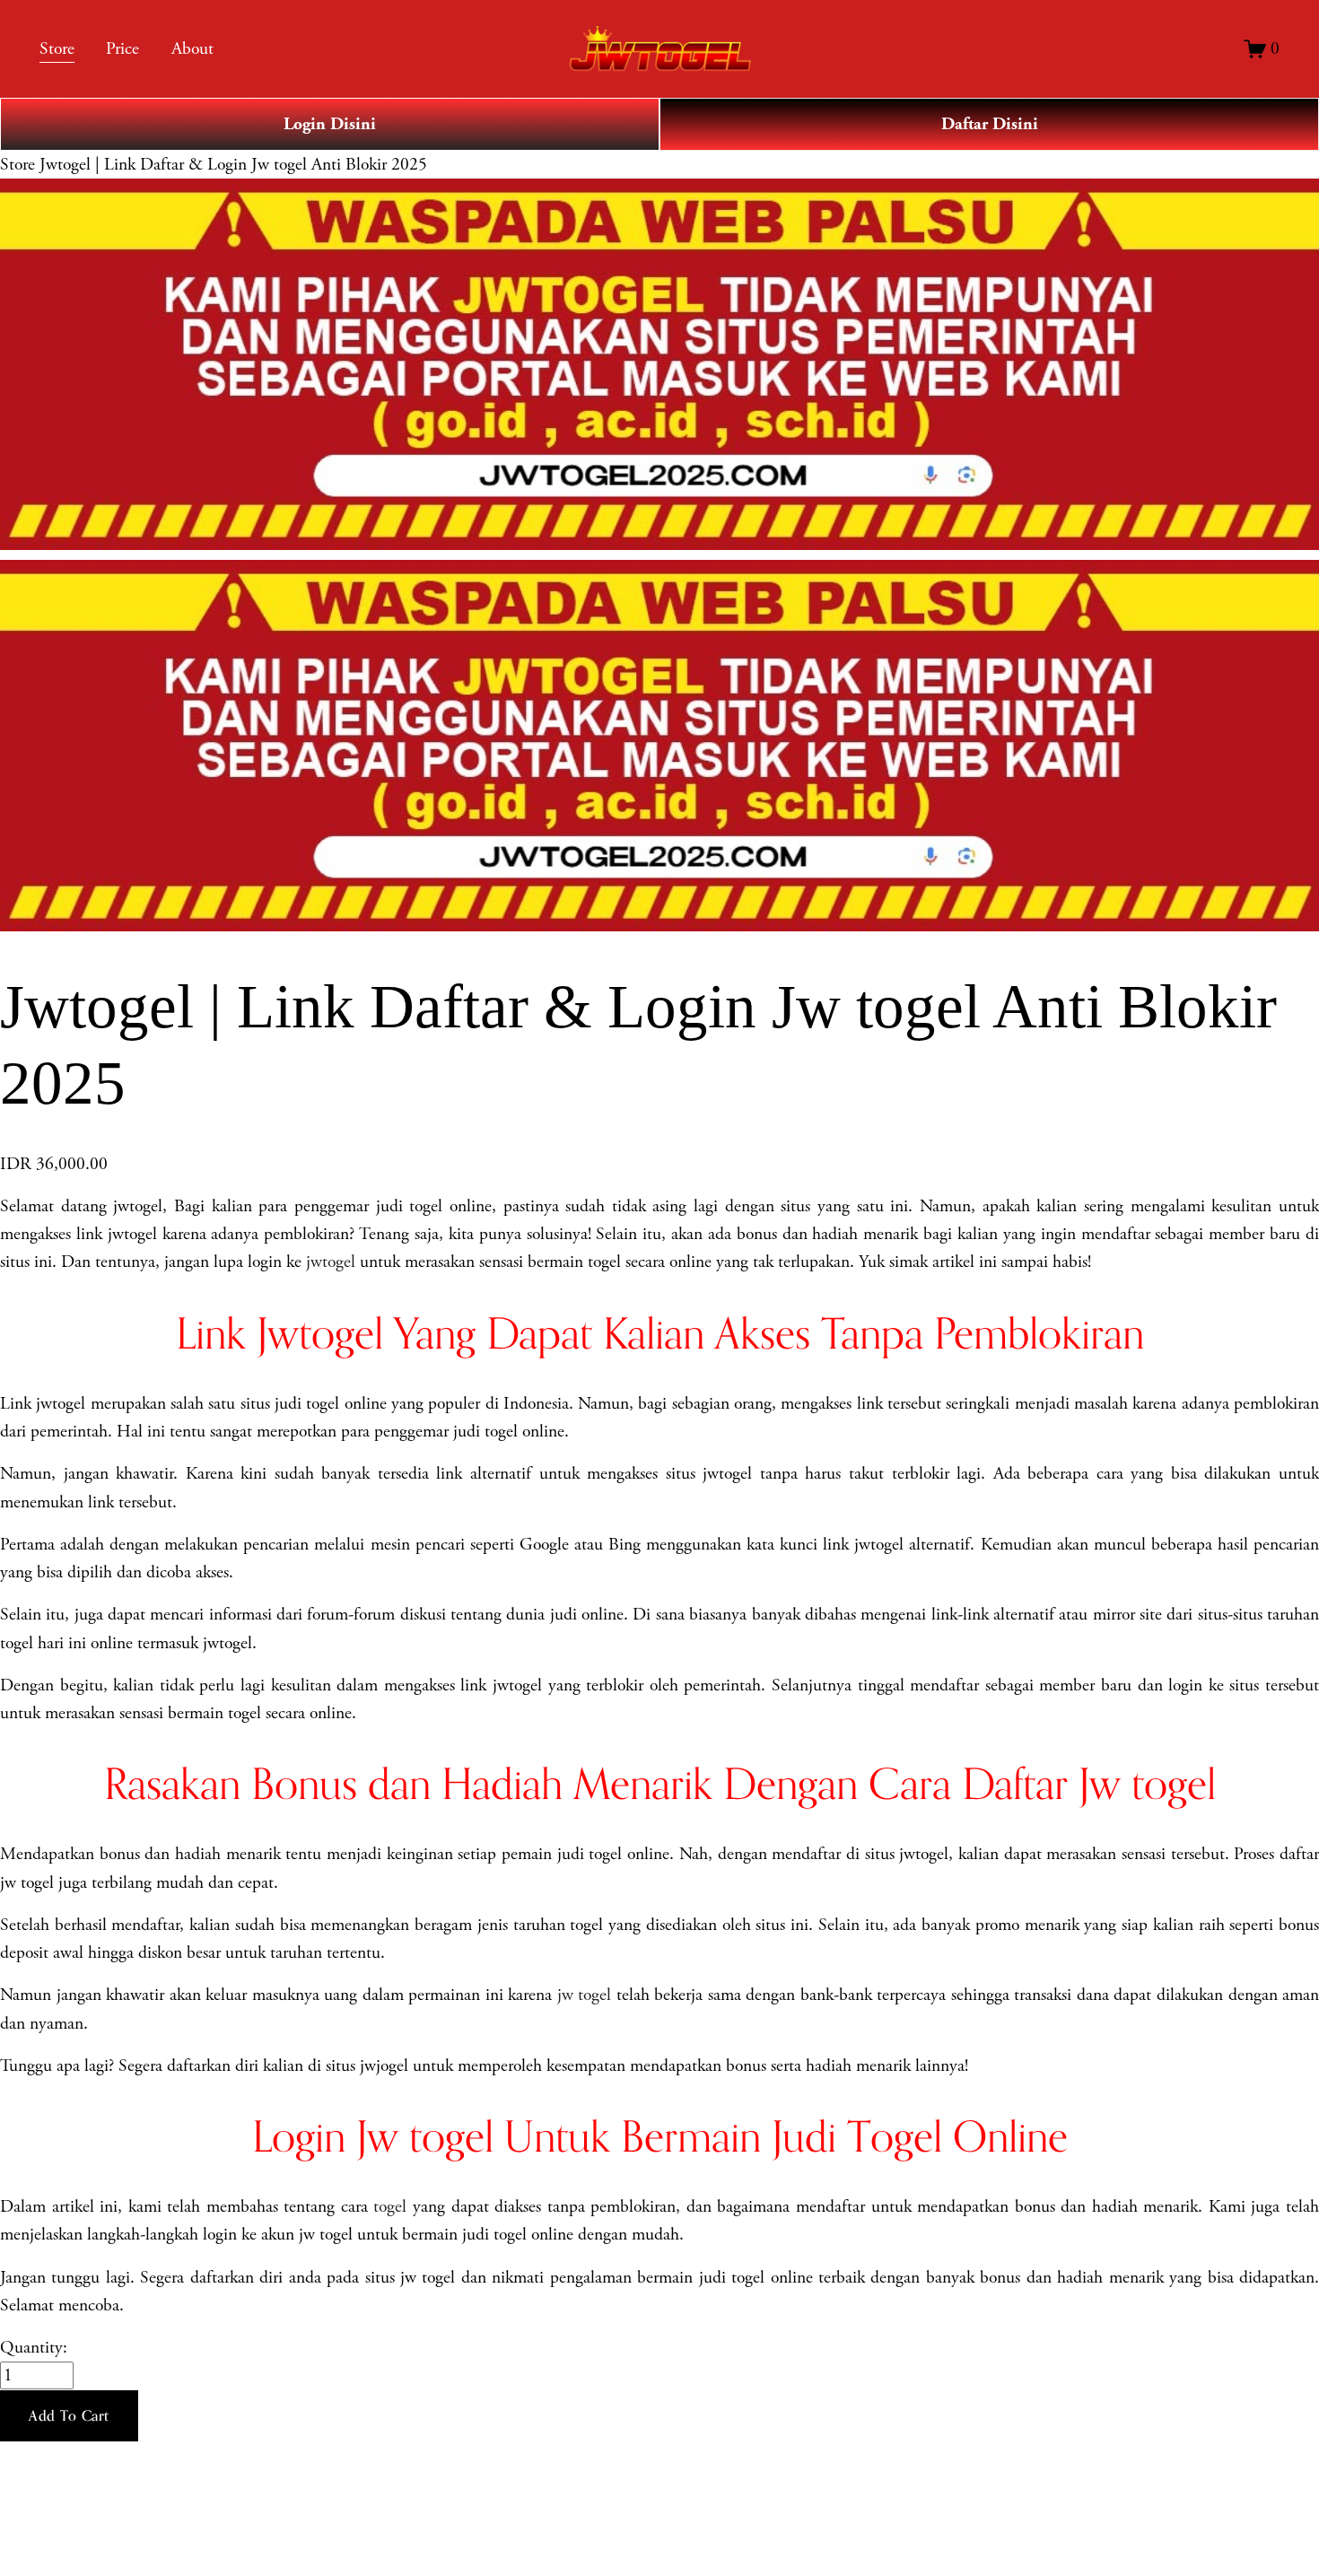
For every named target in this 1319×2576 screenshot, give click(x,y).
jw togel (585, 1995)
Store (17, 165)
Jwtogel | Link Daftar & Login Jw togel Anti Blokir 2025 (233, 165)
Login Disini (330, 124)
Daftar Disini (990, 124)
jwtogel (331, 1262)
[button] (69, 2416)
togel (390, 2207)
